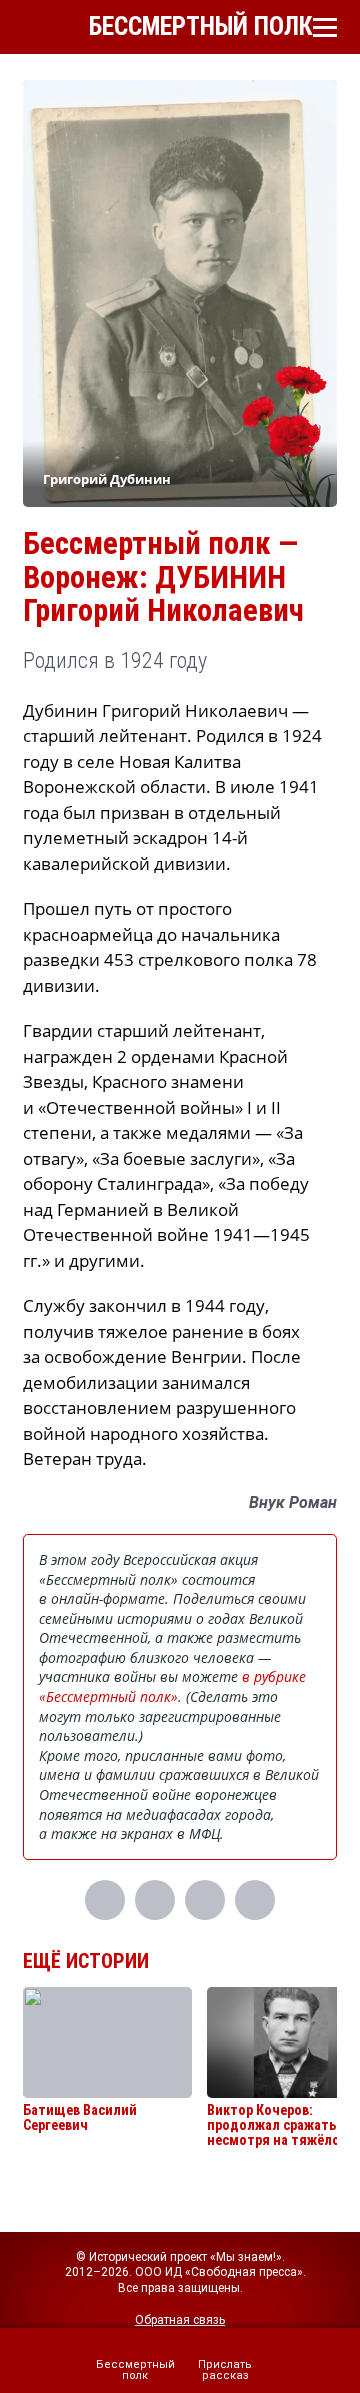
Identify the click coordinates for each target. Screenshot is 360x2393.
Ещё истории (86, 1961)
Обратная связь (180, 2320)
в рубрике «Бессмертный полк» (172, 1686)
